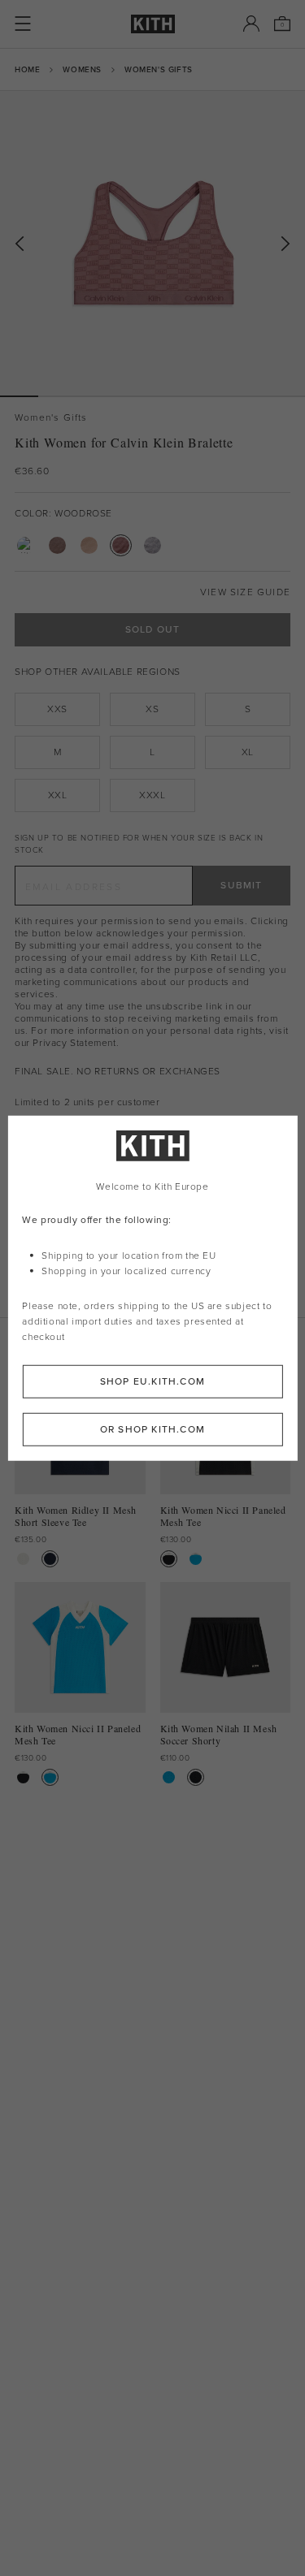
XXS (57, 709)
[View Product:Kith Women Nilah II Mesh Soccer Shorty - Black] (196, 1777)
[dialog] (152, 1288)
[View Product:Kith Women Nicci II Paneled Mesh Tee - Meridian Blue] (196, 1559)
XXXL (152, 795)
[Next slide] (285, 244)
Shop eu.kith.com (152, 1381)
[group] (152, 243)
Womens (82, 69)
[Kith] (153, 24)
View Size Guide (245, 592)
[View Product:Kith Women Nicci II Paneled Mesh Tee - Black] (169, 1559)
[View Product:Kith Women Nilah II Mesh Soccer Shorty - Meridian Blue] (169, 1777)
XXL (58, 795)
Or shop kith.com (152, 1428)
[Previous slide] (20, 244)
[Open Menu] (23, 24)
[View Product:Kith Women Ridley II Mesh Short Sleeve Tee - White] (23, 1559)
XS (152, 709)
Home (27, 69)
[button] (57, 396)
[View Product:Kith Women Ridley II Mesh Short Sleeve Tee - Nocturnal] (50, 1559)
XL (248, 752)
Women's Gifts (159, 69)
